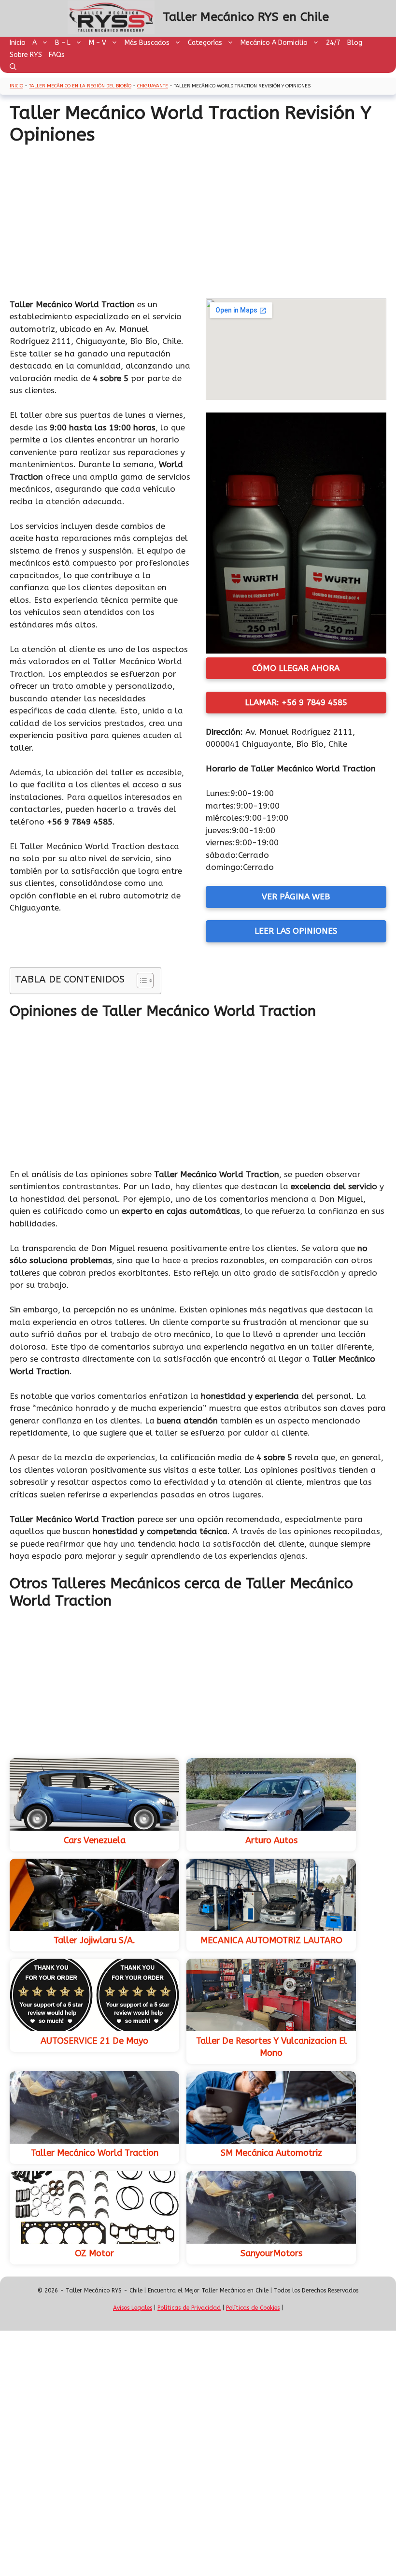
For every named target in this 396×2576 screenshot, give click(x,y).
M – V (98, 43)
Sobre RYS (26, 55)
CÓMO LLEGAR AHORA (296, 668)
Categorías (205, 43)
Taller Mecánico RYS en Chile (246, 17)
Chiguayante (153, 86)
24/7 (333, 43)
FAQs (57, 55)
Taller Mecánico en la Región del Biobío (80, 86)
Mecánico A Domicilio (274, 43)
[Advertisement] (198, 218)
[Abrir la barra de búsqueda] (13, 67)
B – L (63, 43)
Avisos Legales (133, 2308)
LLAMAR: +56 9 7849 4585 (296, 702)
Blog (355, 43)
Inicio (18, 43)
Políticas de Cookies (253, 2308)
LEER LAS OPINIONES (296, 931)
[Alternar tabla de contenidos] (140, 981)
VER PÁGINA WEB (296, 897)
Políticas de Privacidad (189, 2308)
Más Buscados (147, 43)
